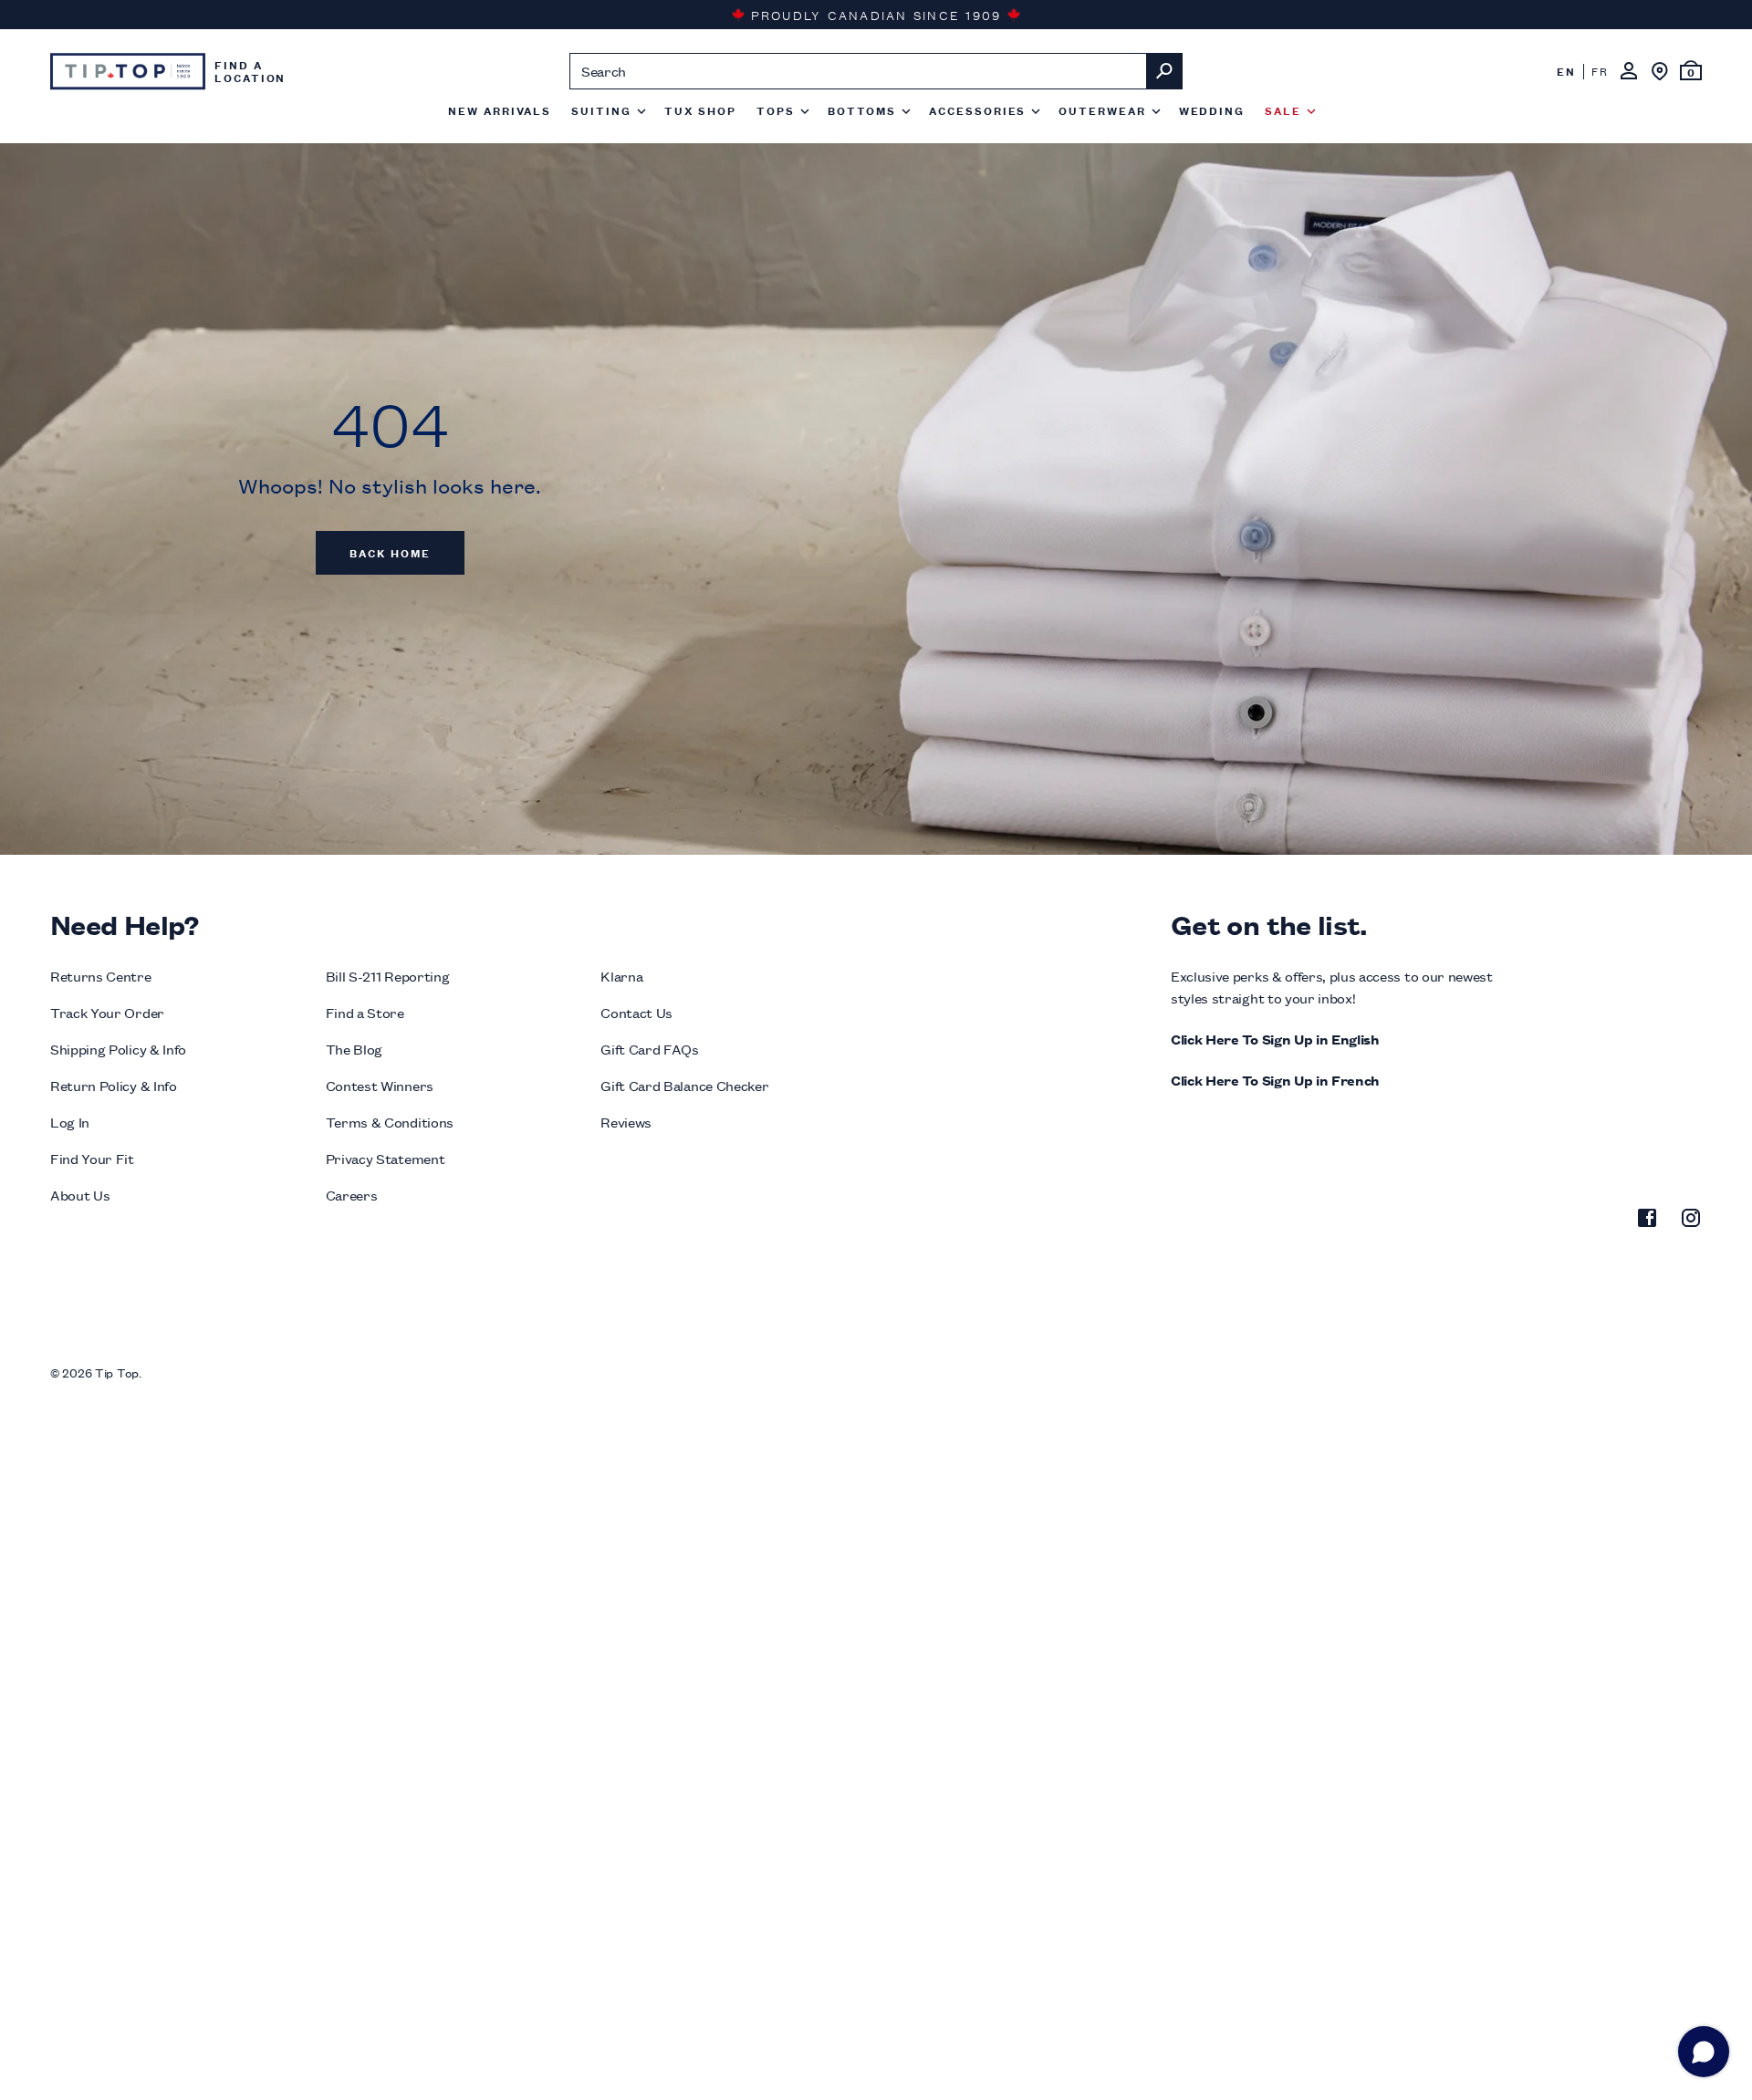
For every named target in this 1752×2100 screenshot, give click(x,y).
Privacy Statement (386, 1158)
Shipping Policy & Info (118, 1049)
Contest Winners (380, 1085)
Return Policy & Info (114, 1085)
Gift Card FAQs (650, 1049)
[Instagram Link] (1691, 1221)
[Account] (1629, 71)
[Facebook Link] (1647, 1221)
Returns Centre (101, 976)
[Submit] (1164, 71)
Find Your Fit (92, 1158)
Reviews (626, 1122)
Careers (352, 1195)
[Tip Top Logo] (128, 71)
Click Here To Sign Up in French (1275, 1080)
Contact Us (636, 1012)
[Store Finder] (1660, 71)
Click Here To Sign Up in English (1275, 1039)
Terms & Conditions (390, 1122)
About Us (80, 1195)
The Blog (354, 1049)
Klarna (621, 976)
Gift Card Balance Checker (684, 1085)
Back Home (390, 552)
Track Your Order (107, 1012)
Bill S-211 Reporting (388, 976)
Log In (70, 1122)
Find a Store (365, 1012)
